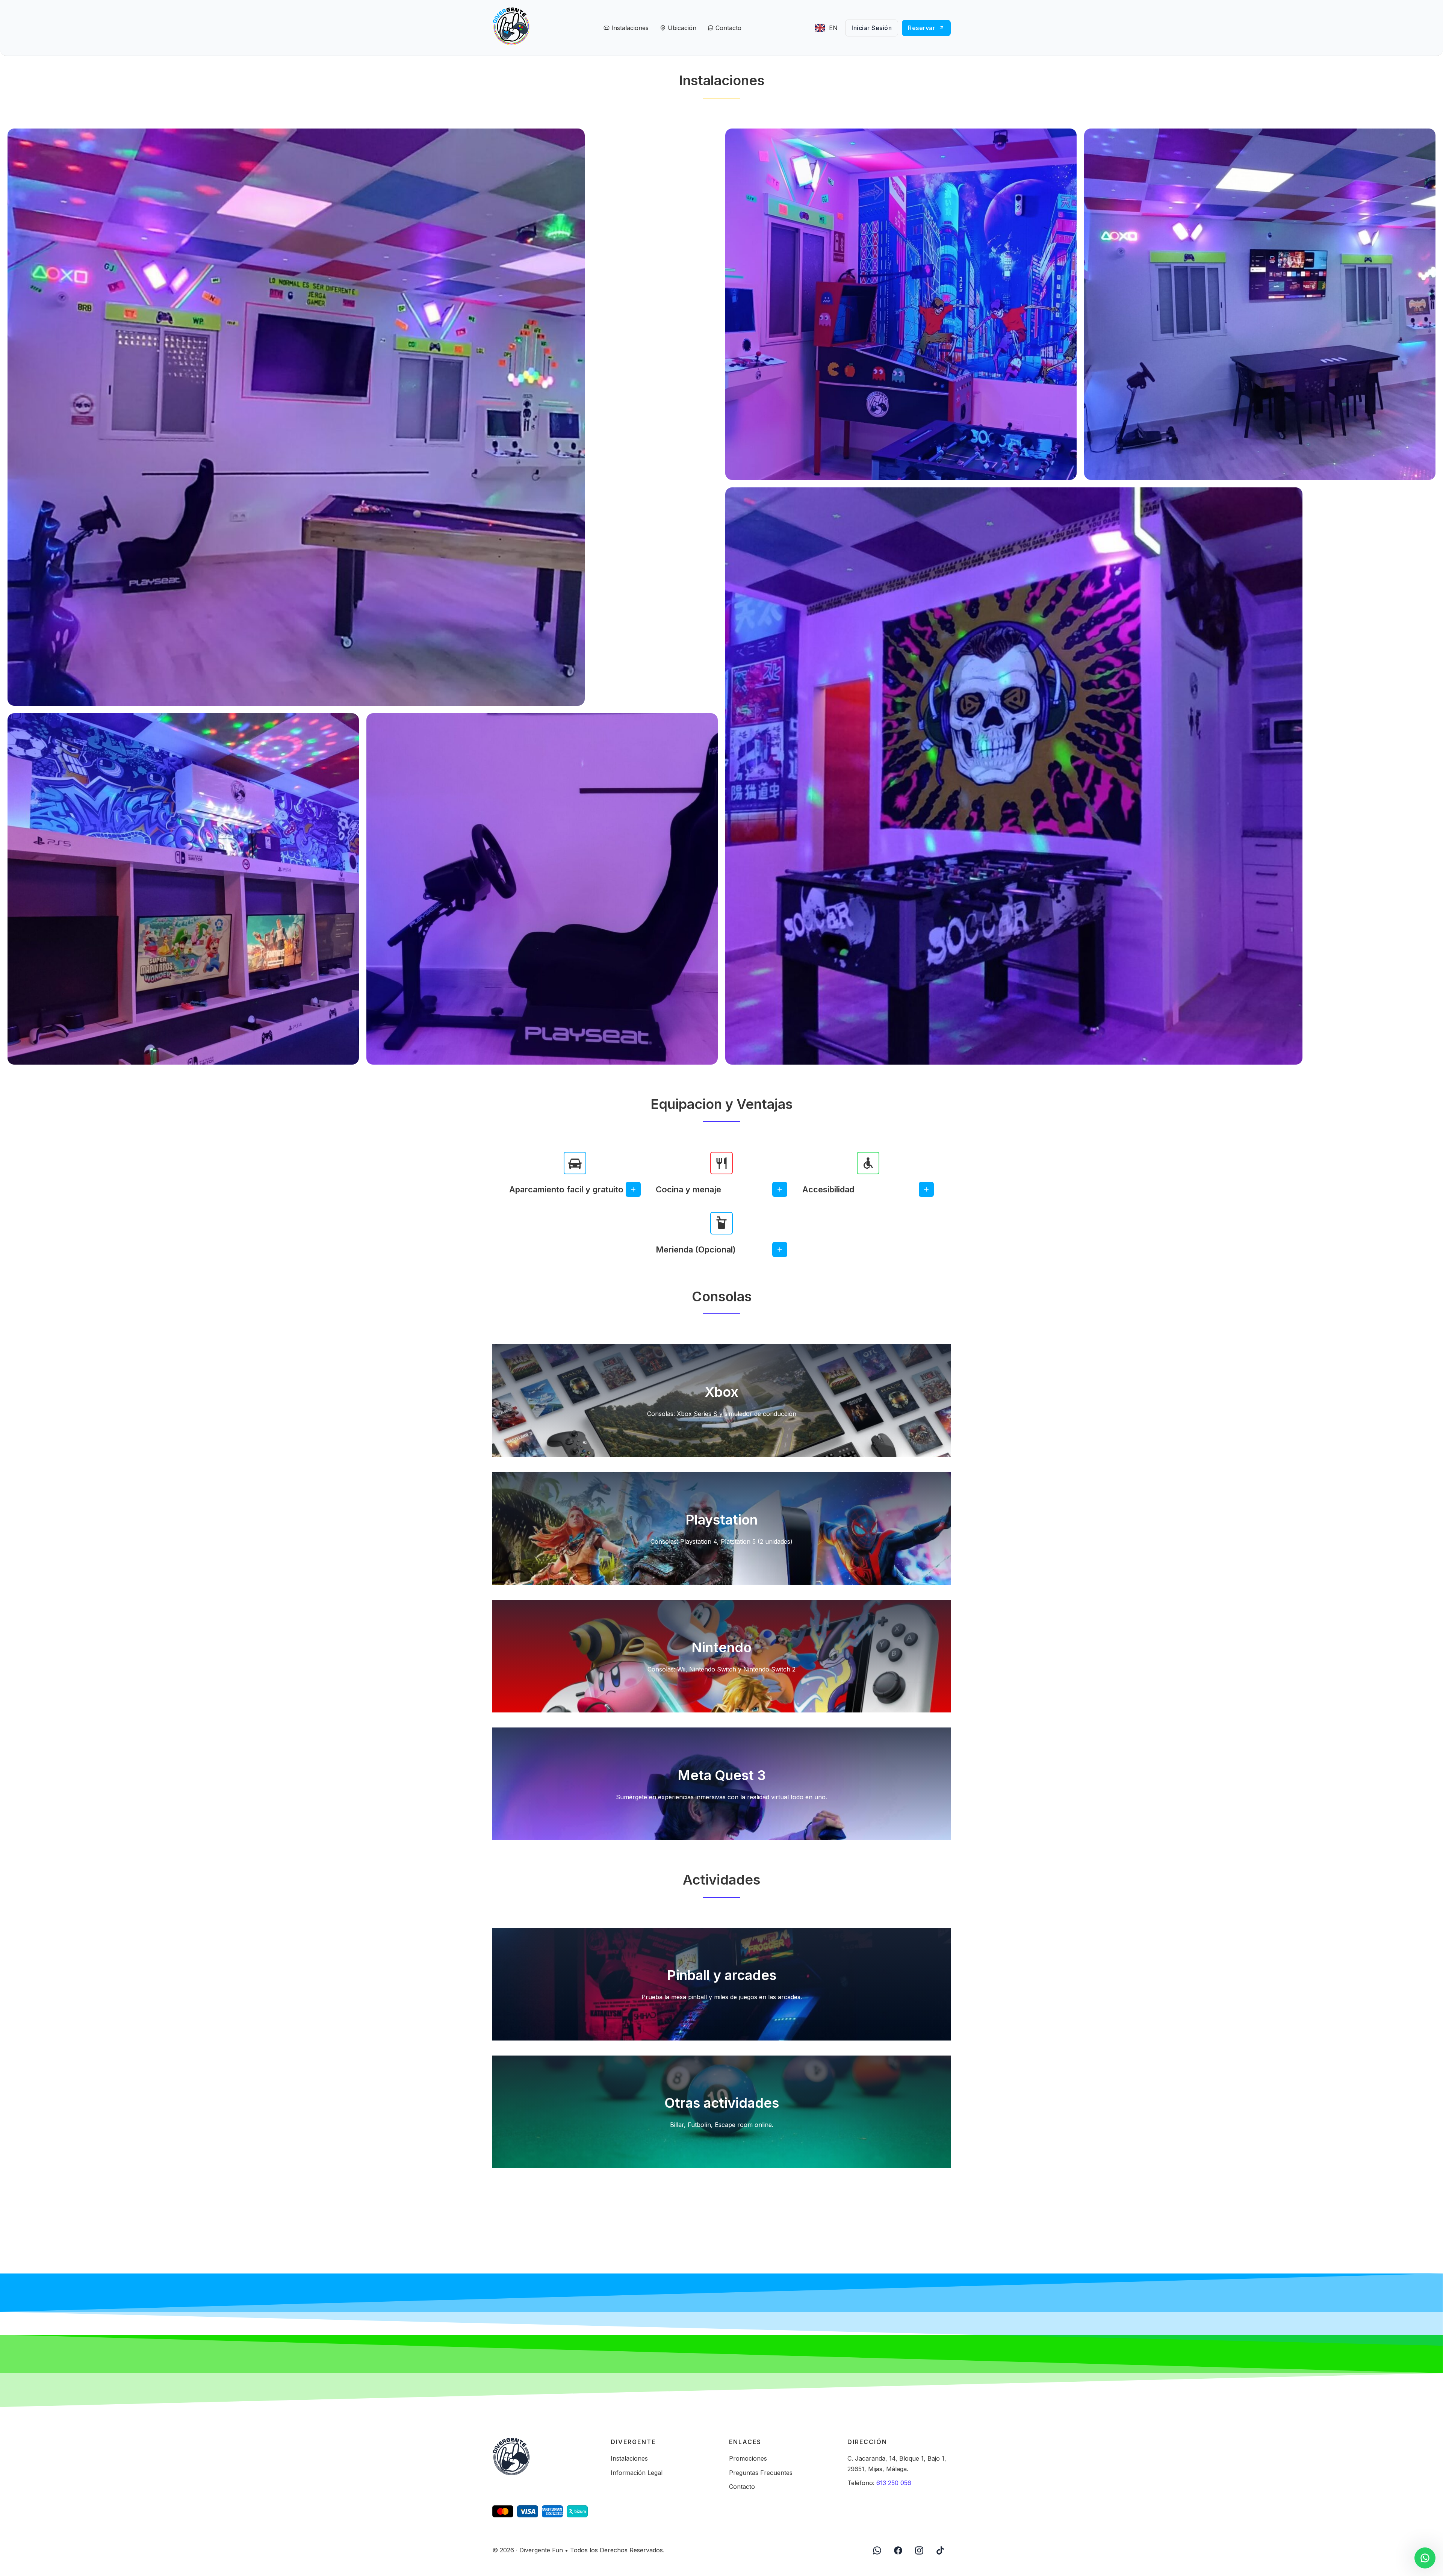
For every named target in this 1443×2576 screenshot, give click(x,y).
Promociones (748, 2458)
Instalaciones (629, 2458)
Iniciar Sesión (872, 28)
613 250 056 (894, 2483)
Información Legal (637, 2473)
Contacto (742, 2487)
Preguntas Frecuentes (761, 2473)
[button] (575, 1189)
